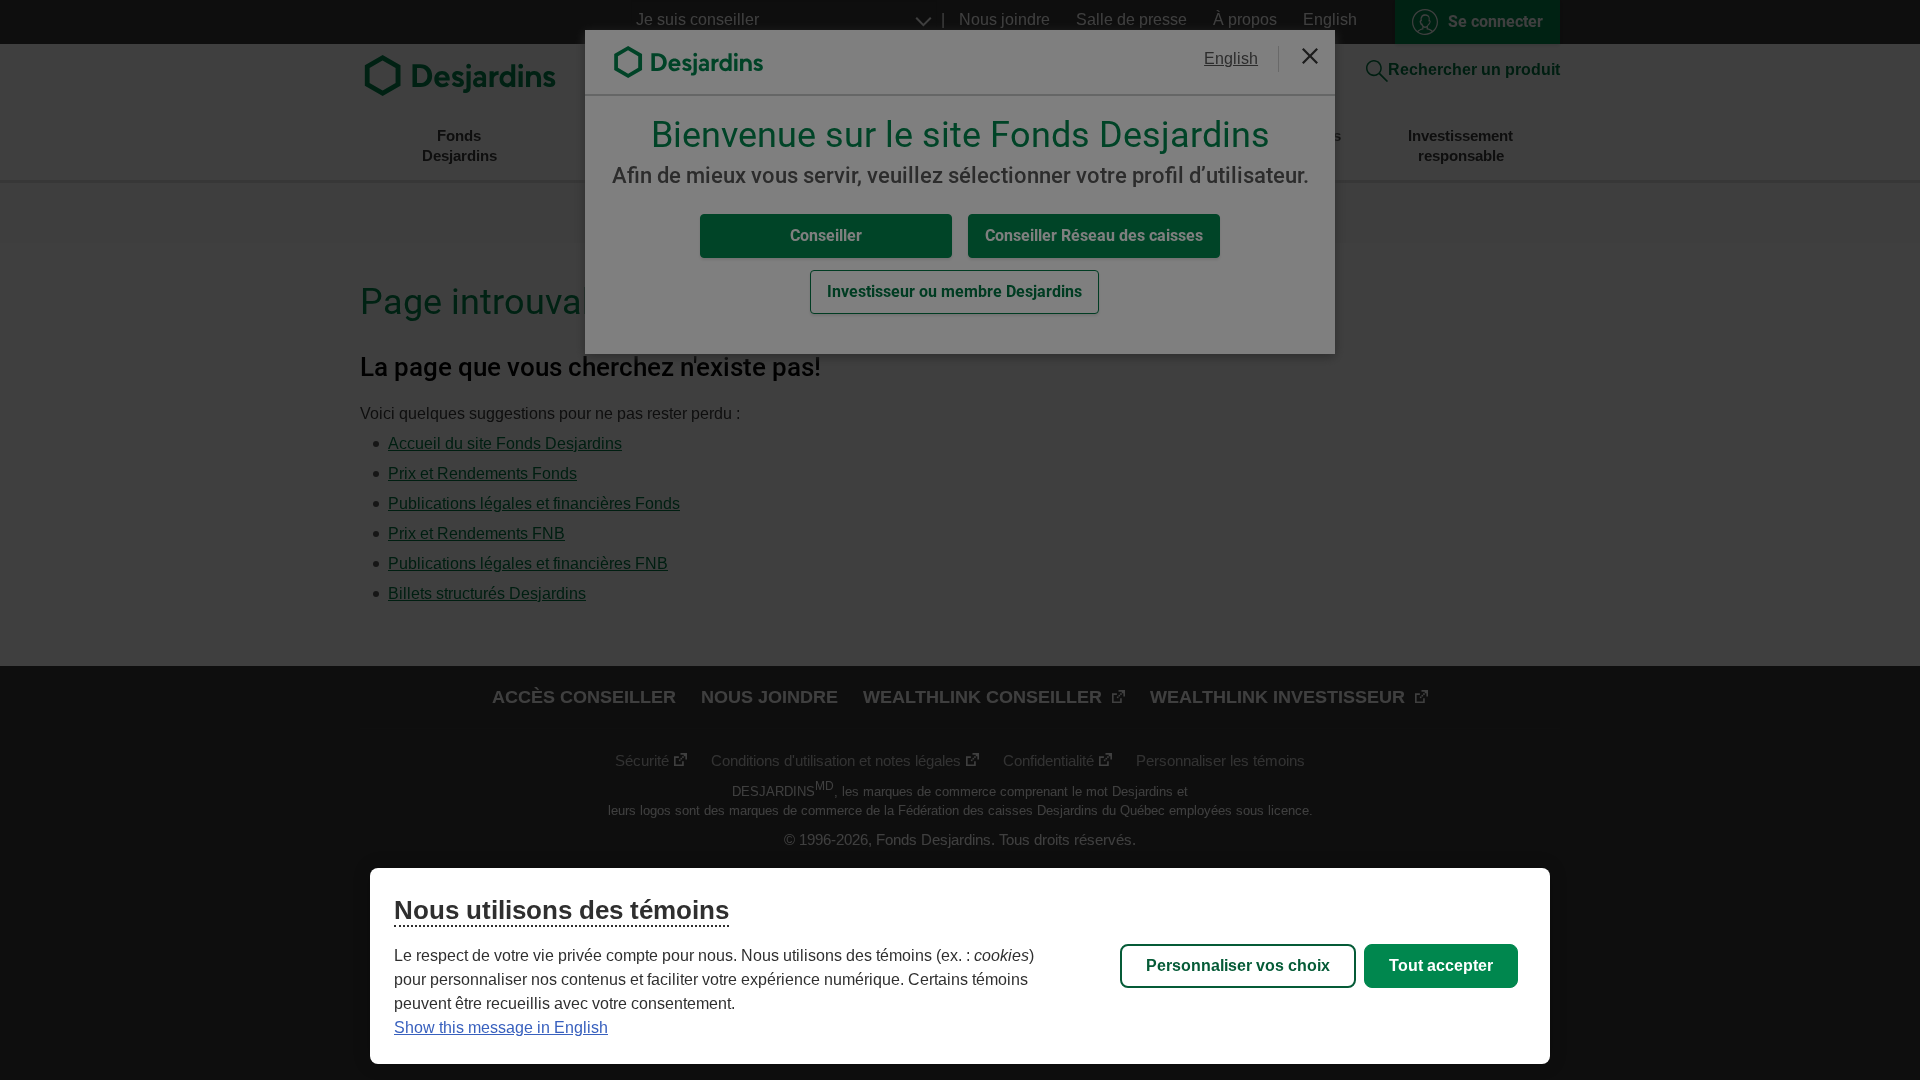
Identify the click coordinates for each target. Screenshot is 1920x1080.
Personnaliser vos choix (1238, 965)
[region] (960, 966)
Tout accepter (1441, 965)
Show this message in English (501, 1027)
